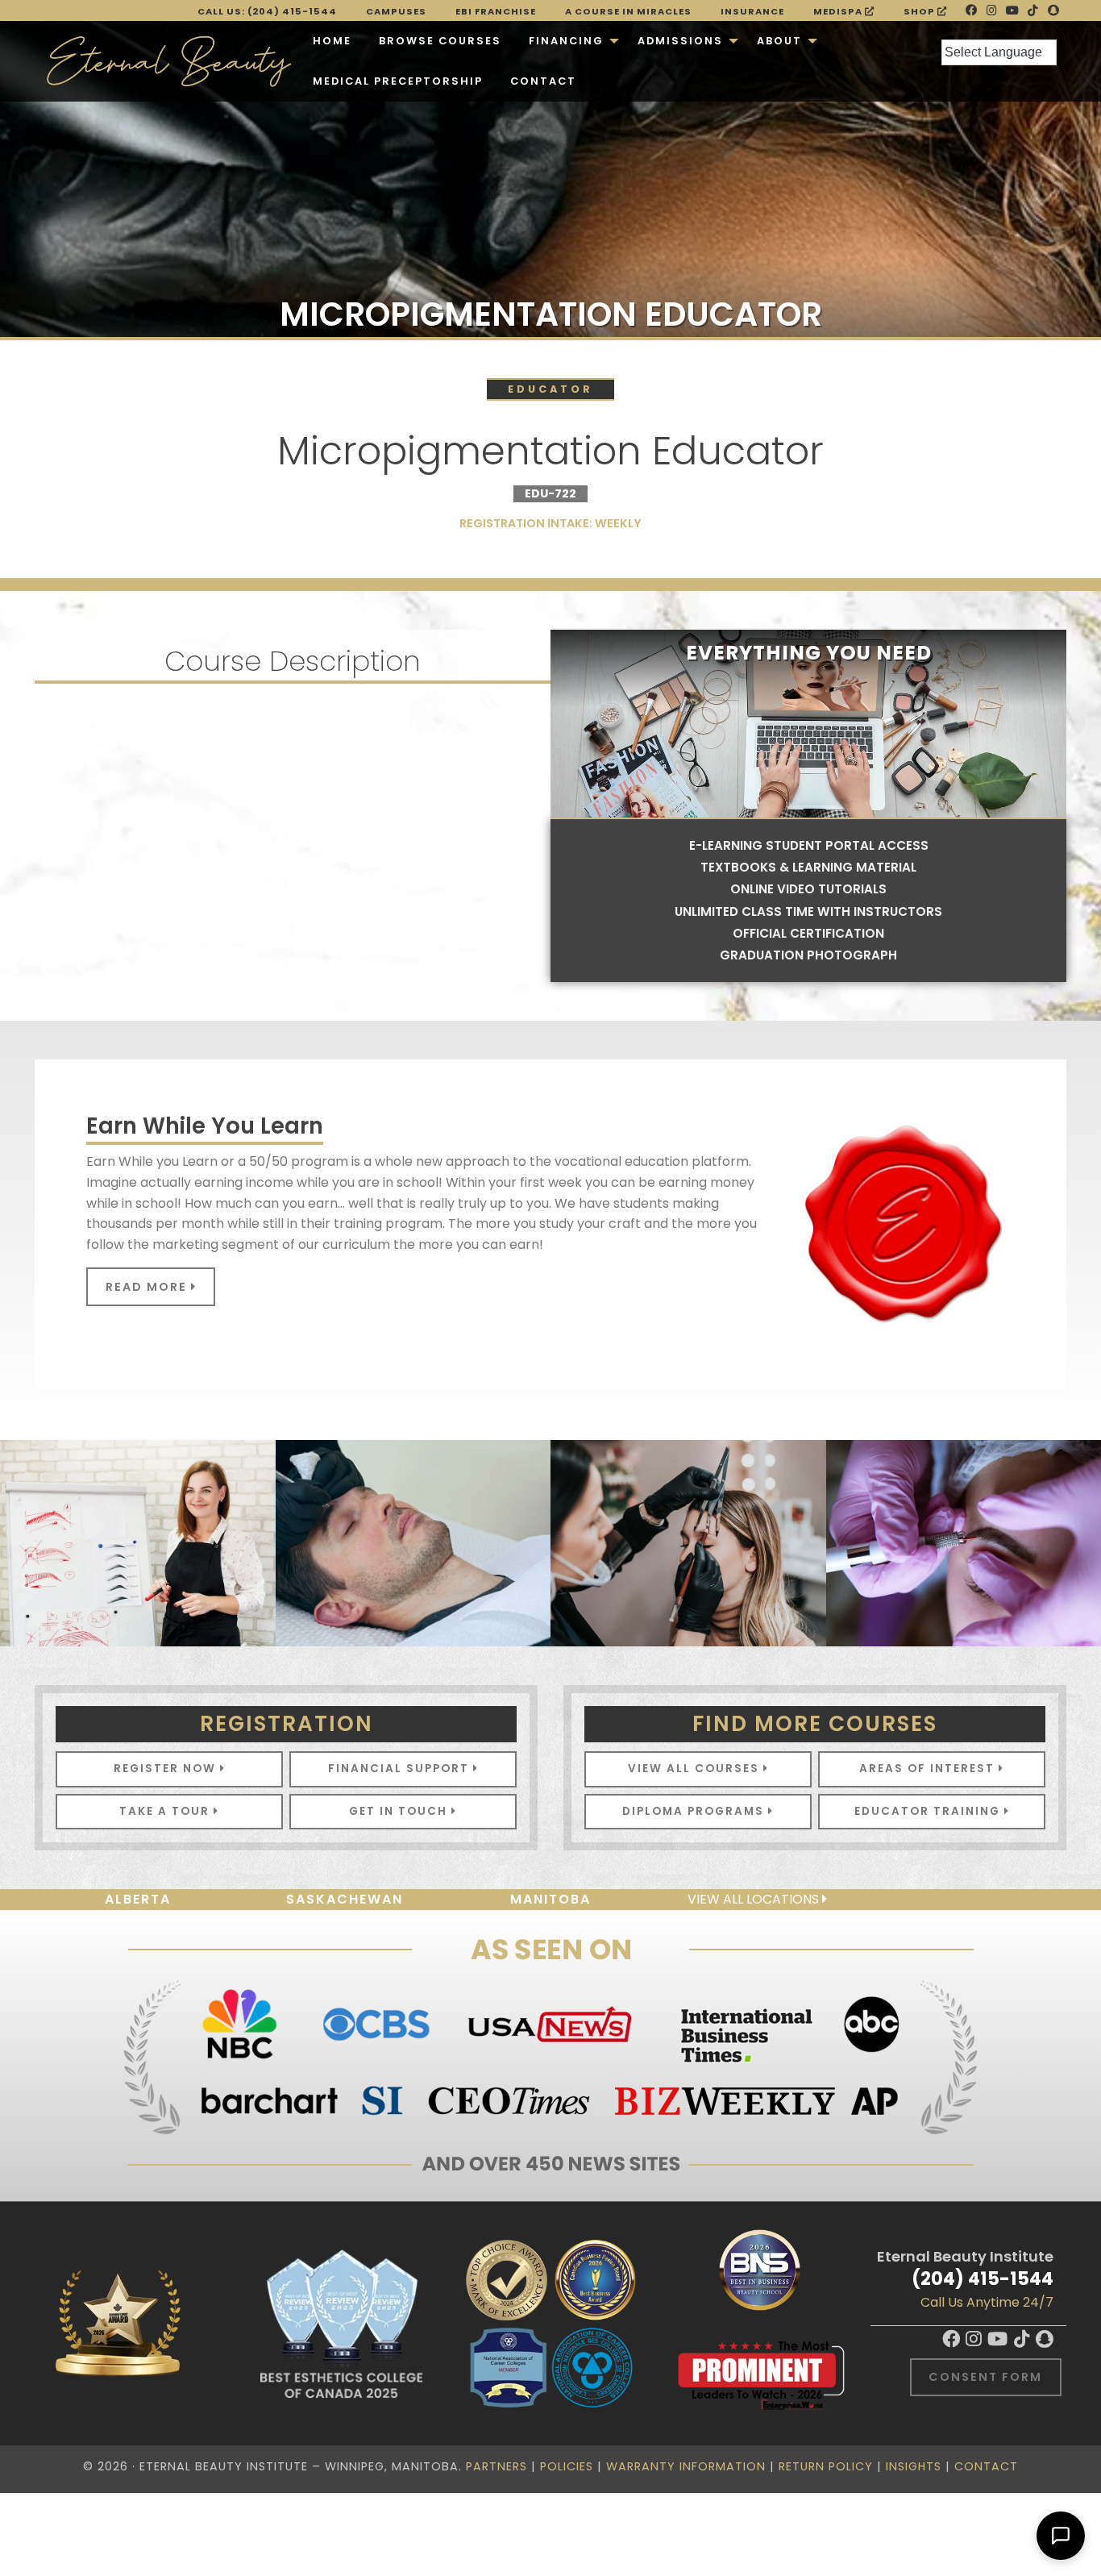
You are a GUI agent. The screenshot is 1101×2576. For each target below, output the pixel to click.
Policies (567, 2466)
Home (332, 41)
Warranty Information (686, 2466)
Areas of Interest (929, 1769)
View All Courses (696, 1769)
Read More (148, 1287)
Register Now (167, 1769)
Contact (543, 81)
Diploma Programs (695, 1811)
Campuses (396, 11)
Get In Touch (400, 1811)
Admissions (680, 41)
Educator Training (929, 1811)
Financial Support (401, 1769)
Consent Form (985, 2377)
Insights (914, 2466)
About (779, 41)
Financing (566, 41)
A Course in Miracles (628, 11)
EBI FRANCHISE (496, 11)
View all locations (755, 1899)
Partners (496, 2466)
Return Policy (826, 2466)
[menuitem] (332, 41)
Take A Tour (166, 1811)
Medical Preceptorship (398, 81)
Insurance (752, 11)
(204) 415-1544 (983, 2278)
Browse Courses (440, 41)
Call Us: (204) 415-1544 (267, 11)
